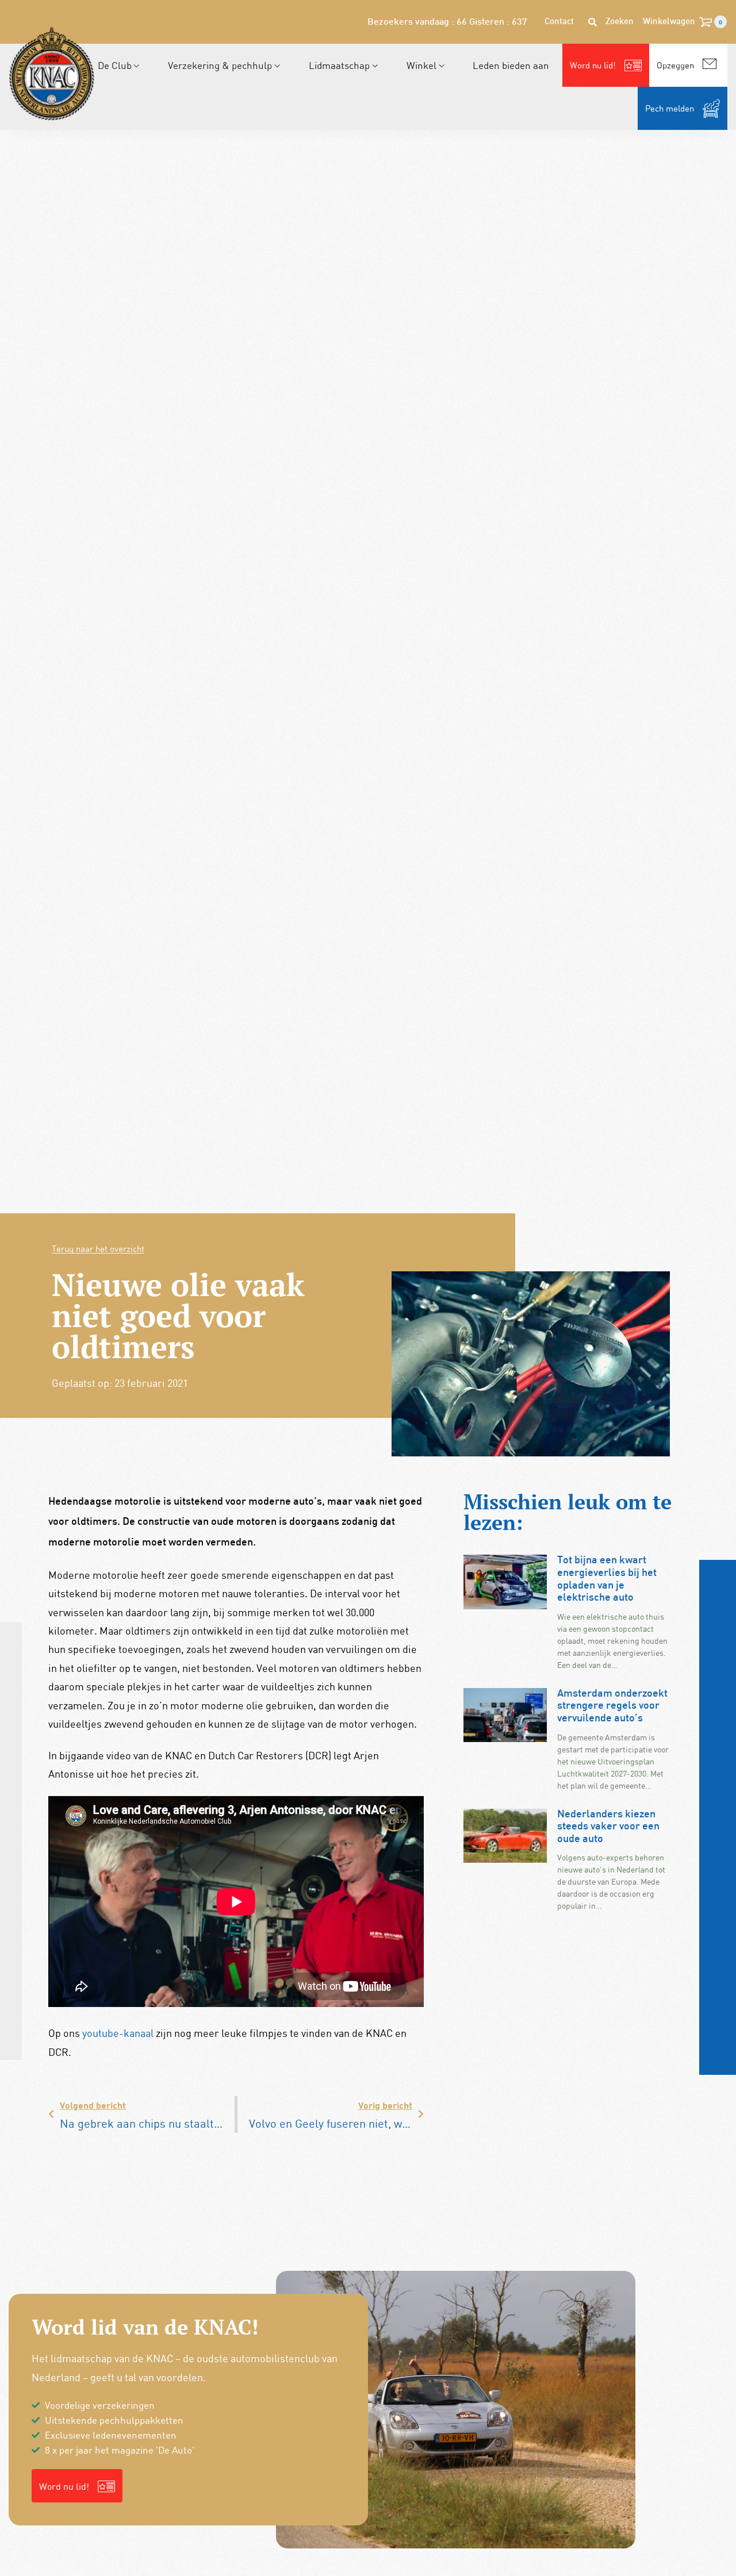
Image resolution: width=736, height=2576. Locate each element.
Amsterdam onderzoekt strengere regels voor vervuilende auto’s (612, 1706)
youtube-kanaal (118, 2033)
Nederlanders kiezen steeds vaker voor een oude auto (608, 1827)
